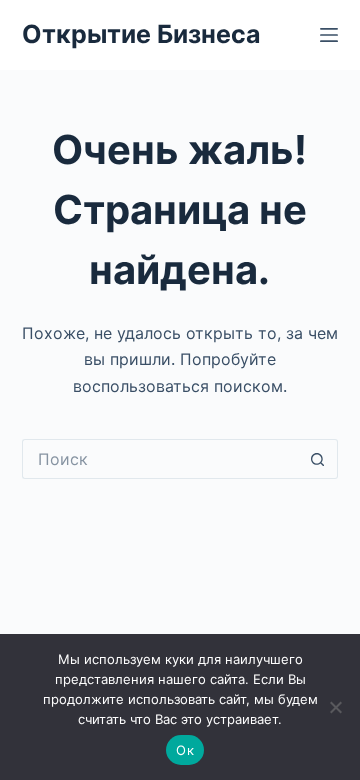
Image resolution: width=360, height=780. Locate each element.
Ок (185, 750)
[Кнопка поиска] (318, 459)
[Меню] (329, 35)
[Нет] (335, 707)
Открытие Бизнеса (141, 34)
